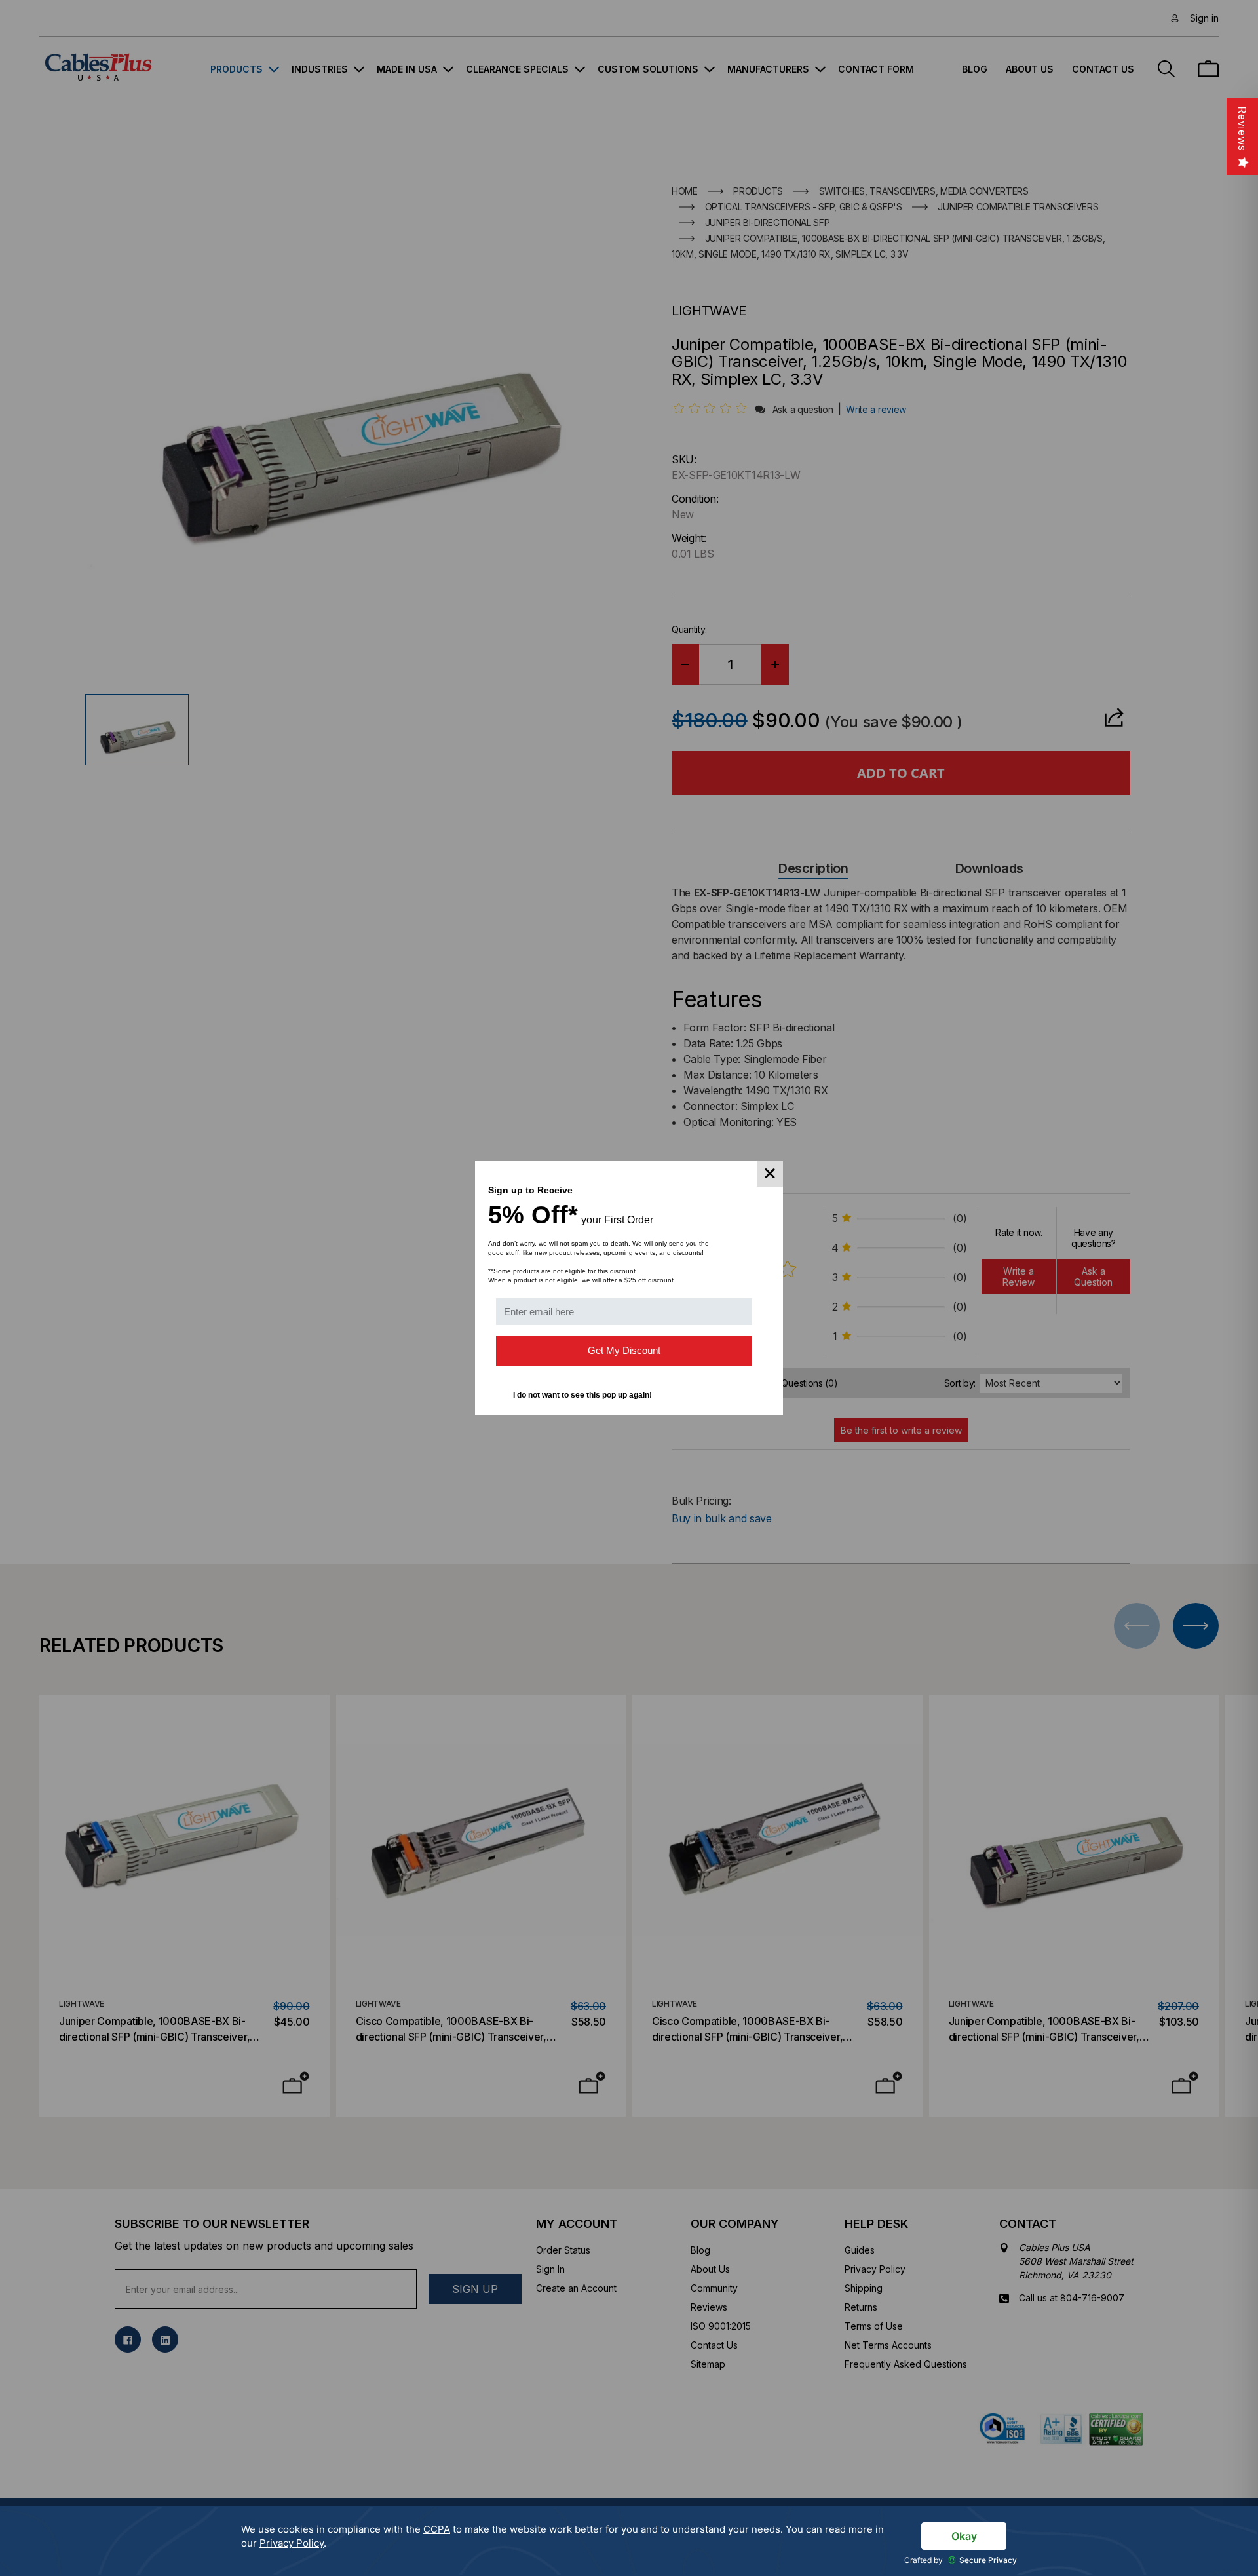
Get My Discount (624, 1350)
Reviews (1242, 129)
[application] (629, 2541)
